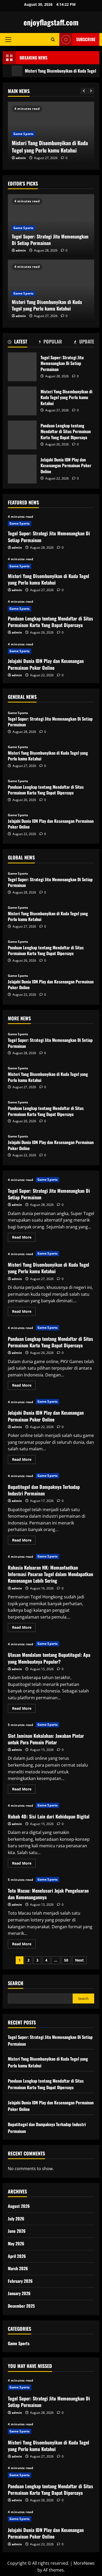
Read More (24, 1238)
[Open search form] (53, 39)
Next (79, 1960)
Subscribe (86, 39)
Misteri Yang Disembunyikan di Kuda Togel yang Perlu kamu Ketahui (50, 146)
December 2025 (21, 2306)
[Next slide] (91, 91)
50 (66, 1960)
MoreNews (84, 2563)
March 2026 (18, 2268)
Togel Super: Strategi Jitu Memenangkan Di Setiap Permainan (50, 240)
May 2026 (16, 2243)
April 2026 (17, 2256)
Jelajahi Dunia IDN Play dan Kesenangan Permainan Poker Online (22, 469)
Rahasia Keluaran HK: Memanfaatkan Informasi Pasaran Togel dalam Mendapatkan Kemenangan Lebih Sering (50, 1574)
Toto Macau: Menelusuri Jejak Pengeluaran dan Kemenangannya (48, 1894)
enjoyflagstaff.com (51, 22)
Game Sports (23, 134)
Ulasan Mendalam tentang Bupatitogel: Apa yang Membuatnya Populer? (49, 1658)
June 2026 (17, 2231)
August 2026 (19, 2206)
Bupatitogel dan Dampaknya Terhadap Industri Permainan (44, 1490)
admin (21, 158)
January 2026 (19, 2293)
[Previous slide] (84, 91)
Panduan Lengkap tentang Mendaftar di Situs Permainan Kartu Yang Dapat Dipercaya (22, 435)
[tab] (18, 342)
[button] (8, 40)
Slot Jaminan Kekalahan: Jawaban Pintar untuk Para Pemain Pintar (46, 1739)
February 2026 (20, 2281)
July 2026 (16, 2219)
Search (16, 1983)
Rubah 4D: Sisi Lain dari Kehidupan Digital (49, 1816)
